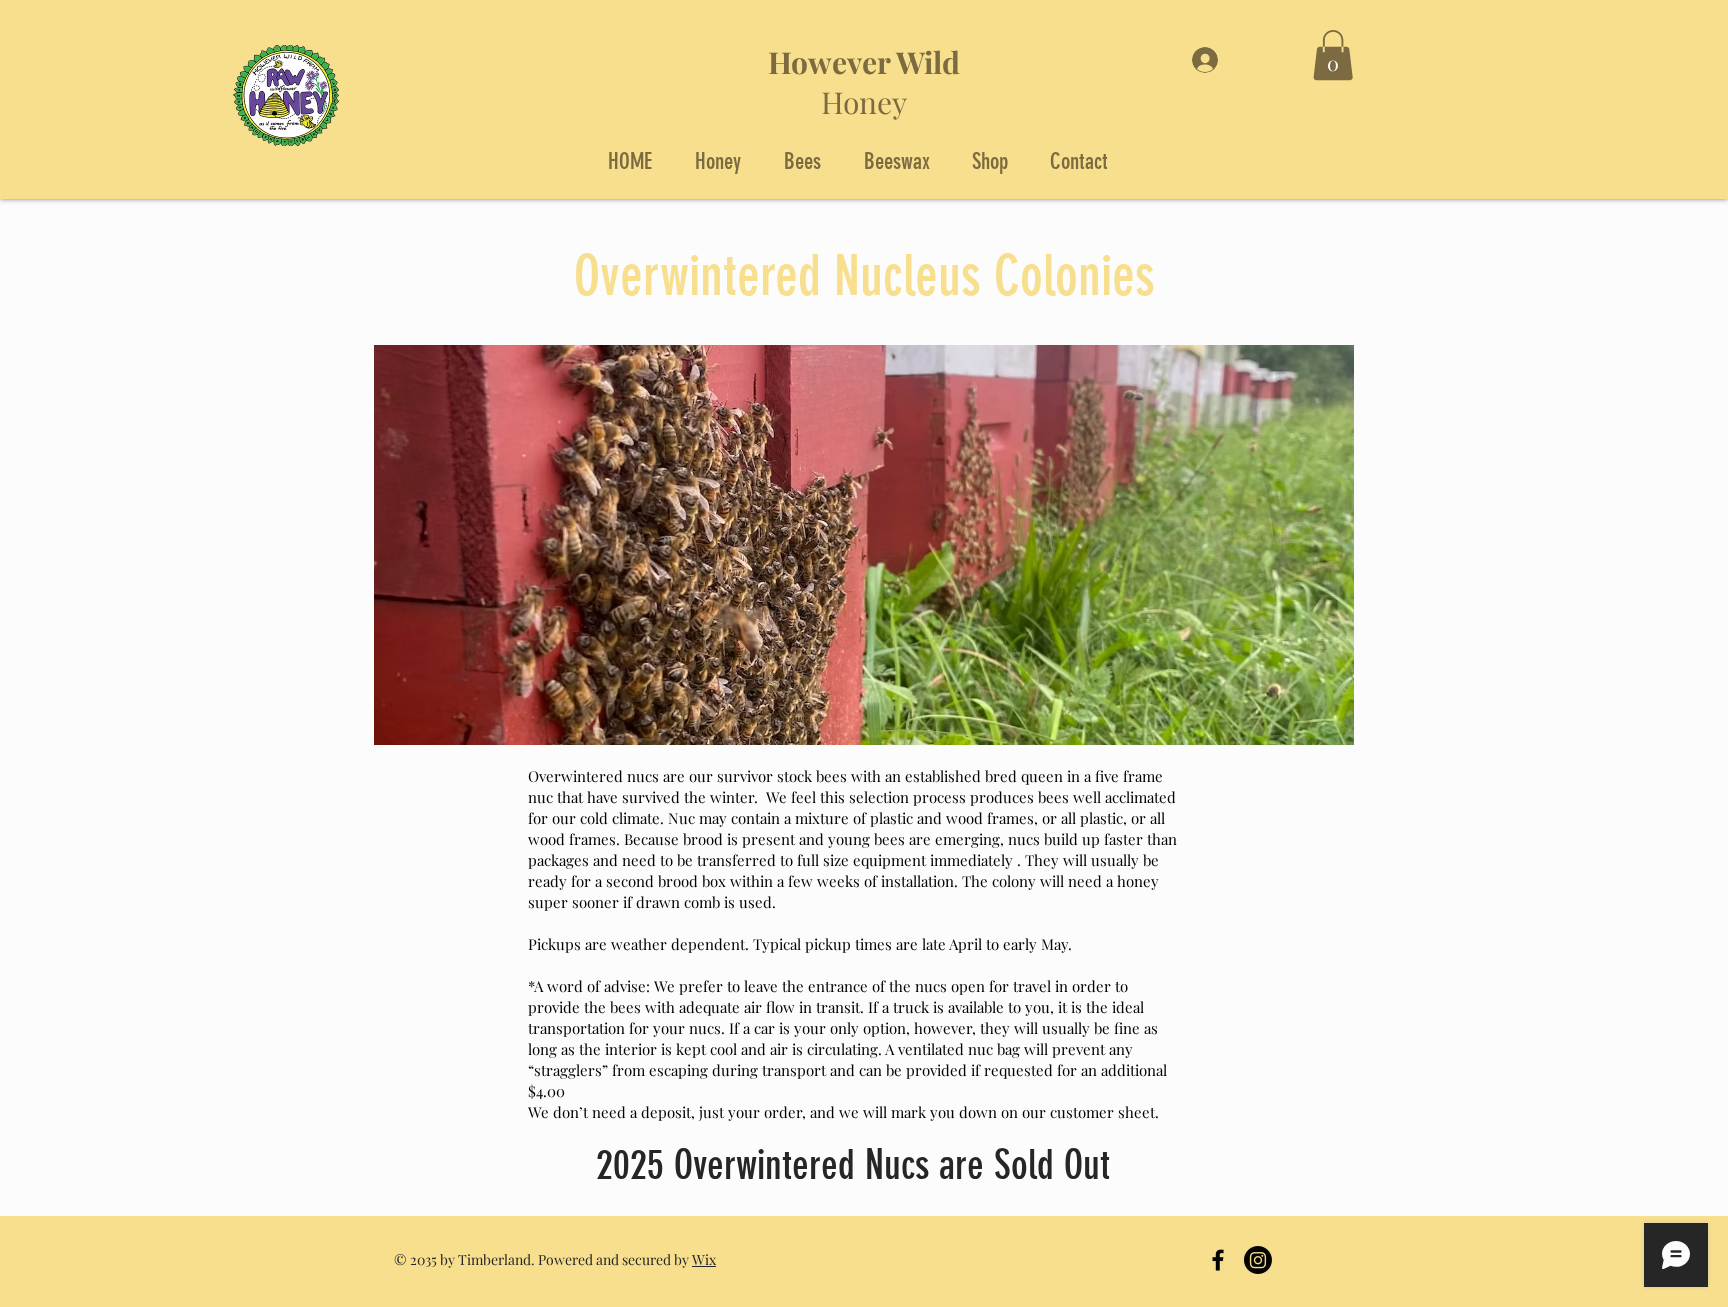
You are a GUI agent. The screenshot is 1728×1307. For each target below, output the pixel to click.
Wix (704, 1259)
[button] (1333, 55)
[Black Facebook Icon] (1218, 1260)
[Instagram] (1258, 1260)
